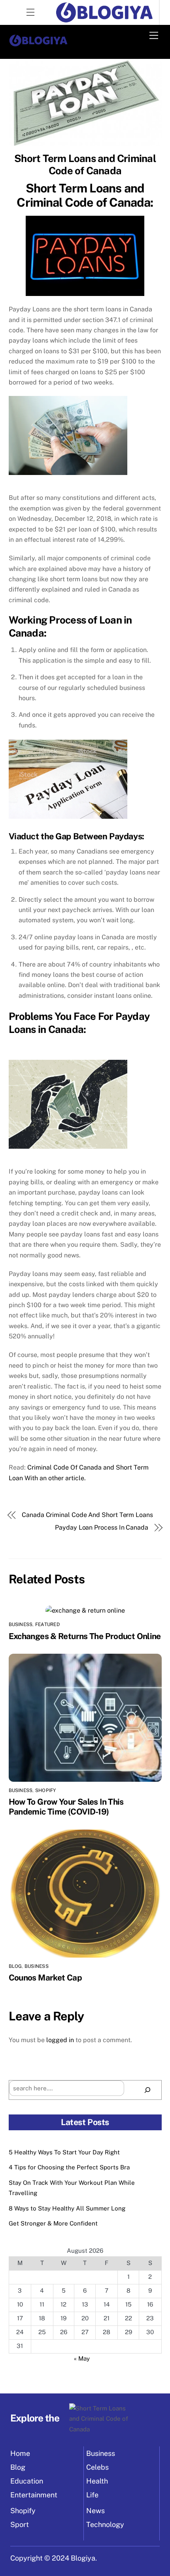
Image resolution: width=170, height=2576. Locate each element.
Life (92, 2495)
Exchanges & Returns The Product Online (85, 1636)
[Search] (148, 2090)
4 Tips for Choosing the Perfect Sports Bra (69, 2167)
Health (97, 2481)
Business (21, 1624)
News (95, 2511)
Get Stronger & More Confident (53, 2223)
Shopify (46, 1790)
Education (27, 2481)
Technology (105, 2524)
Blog (15, 1966)
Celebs (97, 2467)
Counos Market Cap (45, 1978)
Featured (47, 1624)
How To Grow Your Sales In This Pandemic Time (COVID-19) (66, 1807)
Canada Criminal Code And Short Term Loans (87, 1515)
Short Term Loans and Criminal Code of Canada (85, 165)
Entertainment (34, 2495)
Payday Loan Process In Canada (102, 1527)
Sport (20, 2524)
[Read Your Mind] (38, 44)
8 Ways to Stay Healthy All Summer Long (67, 2208)
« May (82, 2358)
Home (20, 2453)
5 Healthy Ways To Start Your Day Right (64, 2152)
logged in (60, 2040)
